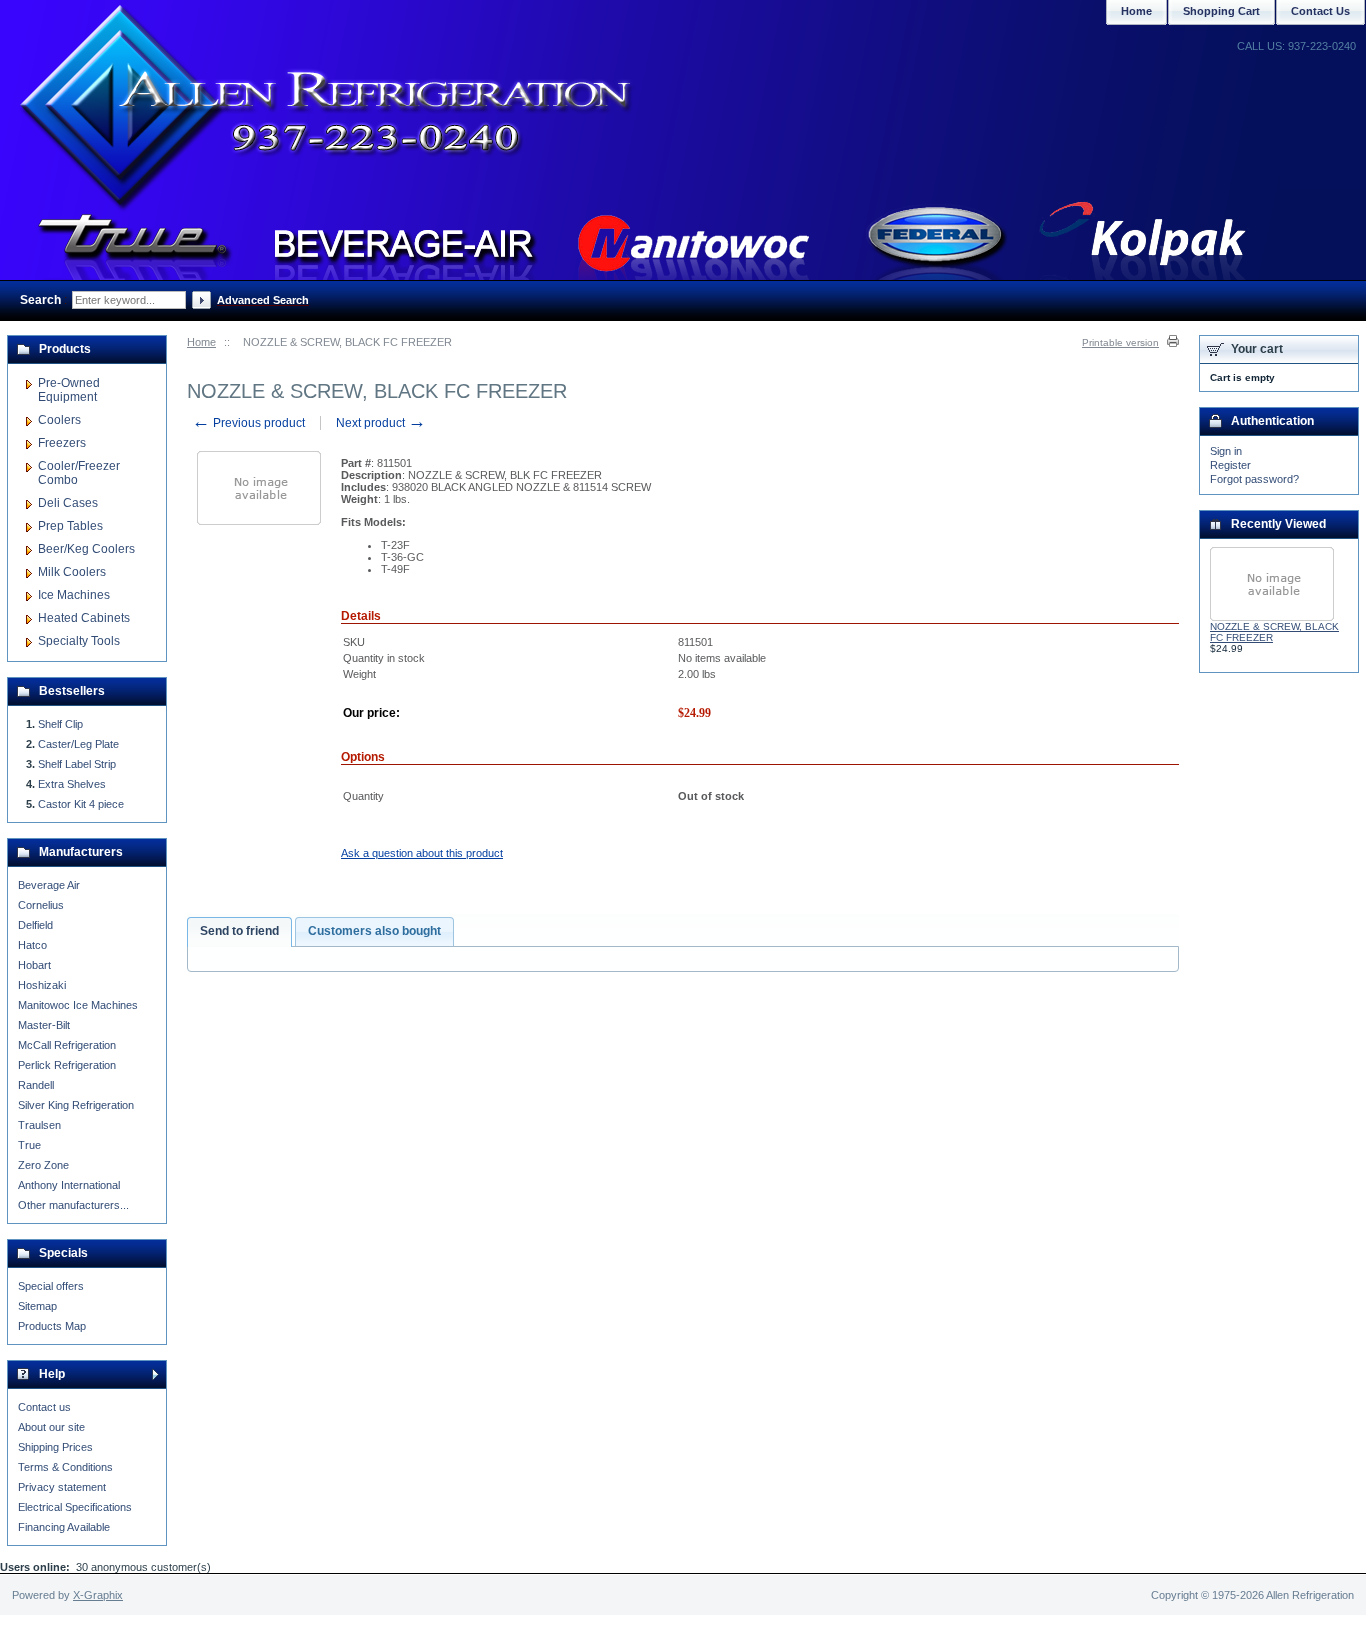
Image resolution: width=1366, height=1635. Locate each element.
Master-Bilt (44, 1025)
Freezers (62, 443)
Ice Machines (74, 595)
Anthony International (69, 1185)
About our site (51, 1427)
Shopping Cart (1221, 11)
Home (201, 342)
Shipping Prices (55, 1447)
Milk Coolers (72, 572)
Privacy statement (62, 1487)
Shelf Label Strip (77, 764)
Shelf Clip (60, 724)
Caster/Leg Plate (78, 744)
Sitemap (37, 1306)
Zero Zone (43, 1165)
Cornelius (41, 905)
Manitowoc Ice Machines (78, 1005)
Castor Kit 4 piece (81, 804)
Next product (381, 423)
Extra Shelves (72, 784)
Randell (36, 1085)
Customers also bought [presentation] (374, 931)
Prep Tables (70, 526)
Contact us (44, 1407)
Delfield (35, 925)
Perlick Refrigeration (67, 1065)
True (29, 1145)
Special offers (51, 1286)
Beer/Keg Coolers (86, 549)
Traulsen (39, 1125)
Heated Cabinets (84, 618)
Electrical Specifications (75, 1507)
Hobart (34, 965)
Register (1230, 465)
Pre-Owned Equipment (69, 390)
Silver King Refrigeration (76, 1105)
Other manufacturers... (73, 1205)
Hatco (32, 945)
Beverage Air (49, 885)
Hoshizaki (42, 985)
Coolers (59, 420)
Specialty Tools (79, 641)
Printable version (1120, 342)
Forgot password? (1254, 479)
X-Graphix (98, 1595)
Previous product (248, 423)
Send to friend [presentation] (239, 931)
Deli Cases (68, 503)
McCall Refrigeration (67, 1045)
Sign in (1226, 451)
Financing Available (64, 1527)
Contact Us (1320, 11)
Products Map (52, 1326)
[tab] (239, 932)
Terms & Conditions (65, 1467)
